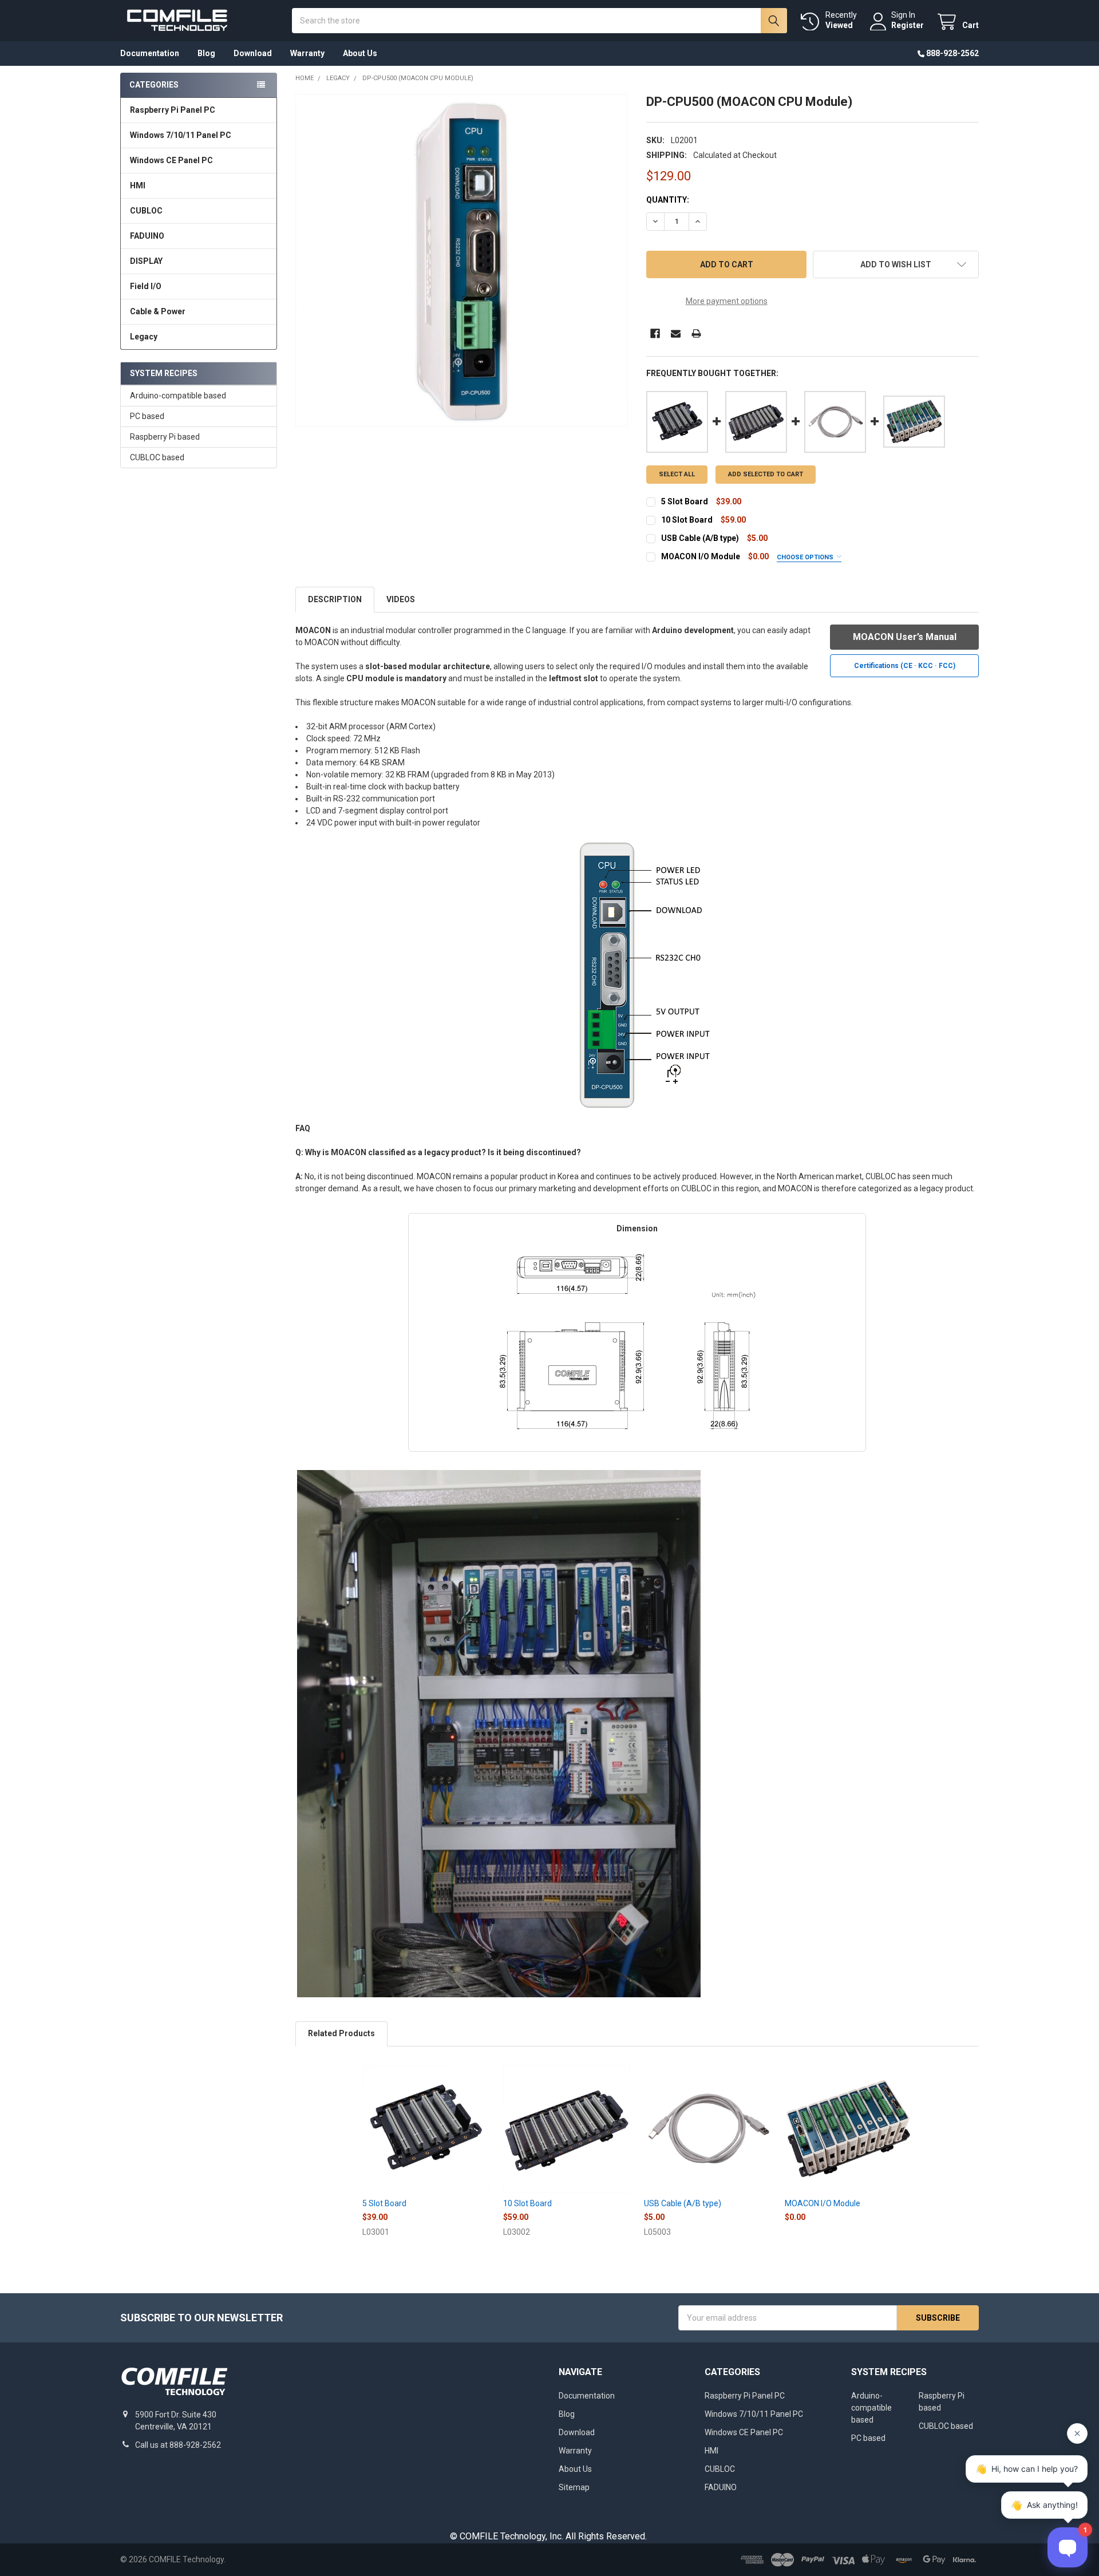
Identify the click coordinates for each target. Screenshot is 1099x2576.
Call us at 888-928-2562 (178, 2445)
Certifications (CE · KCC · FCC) (905, 666)
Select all (677, 474)
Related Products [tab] (341, 2033)
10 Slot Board (687, 520)
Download (253, 53)
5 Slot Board (685, 501)
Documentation (150, 53)
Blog (206, 53)
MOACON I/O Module (701, 556)
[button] (896, 264)
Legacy (144, 337)
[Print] (696, 333)
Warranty (307, 53)
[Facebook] (655, 333)
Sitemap (574, 2487)
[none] (462, 260)
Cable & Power (158, 311)
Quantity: (668, 200)
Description (335, 599)
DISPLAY (146, 261)
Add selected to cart (766, 474)
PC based (147, 416)
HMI (138, 185)
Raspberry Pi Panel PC (173, 110)
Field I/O (146, 286)
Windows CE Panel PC (171, 160)
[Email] (676, 333)
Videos (401, 599)
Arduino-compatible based (178, 396)
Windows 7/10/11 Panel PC (181, 135)
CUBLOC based (157, 457)
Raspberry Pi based (165, 437)
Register (908, 25)
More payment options (727, 301)
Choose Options (806, 557)
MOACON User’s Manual (905, 637)
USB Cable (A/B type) (700, 538)
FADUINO (147, 236)
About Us (360, 53)
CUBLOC (146, 211)
